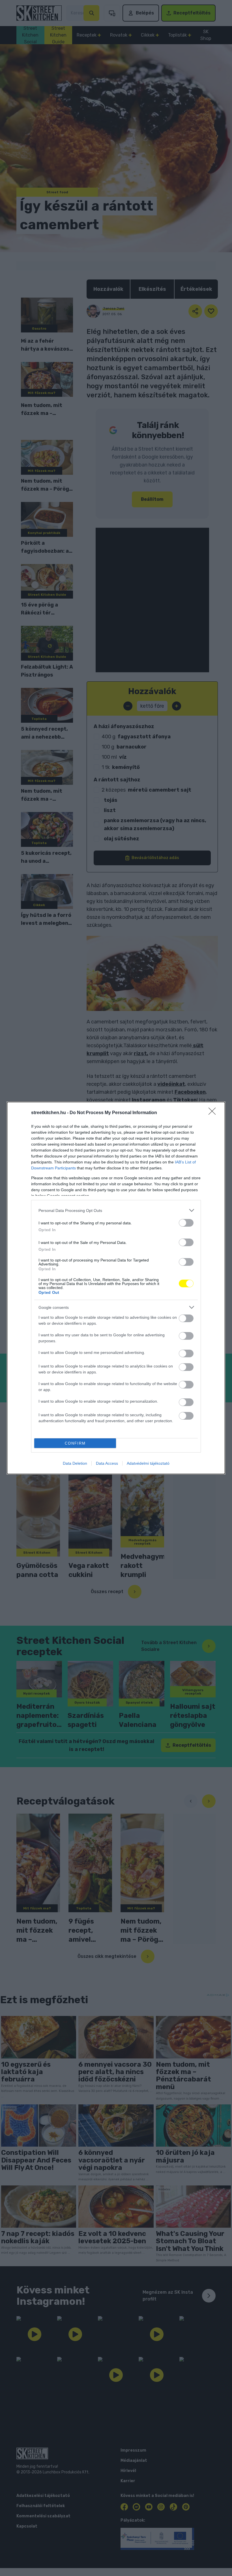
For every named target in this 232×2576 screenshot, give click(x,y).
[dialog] (116, 1288)
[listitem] (116, 1210)
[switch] (186, 1223)
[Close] (214, 1113)
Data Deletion (75, 1463)
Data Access (107, 1463)
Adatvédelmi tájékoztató (148, 1463)
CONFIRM (75, 1443)
